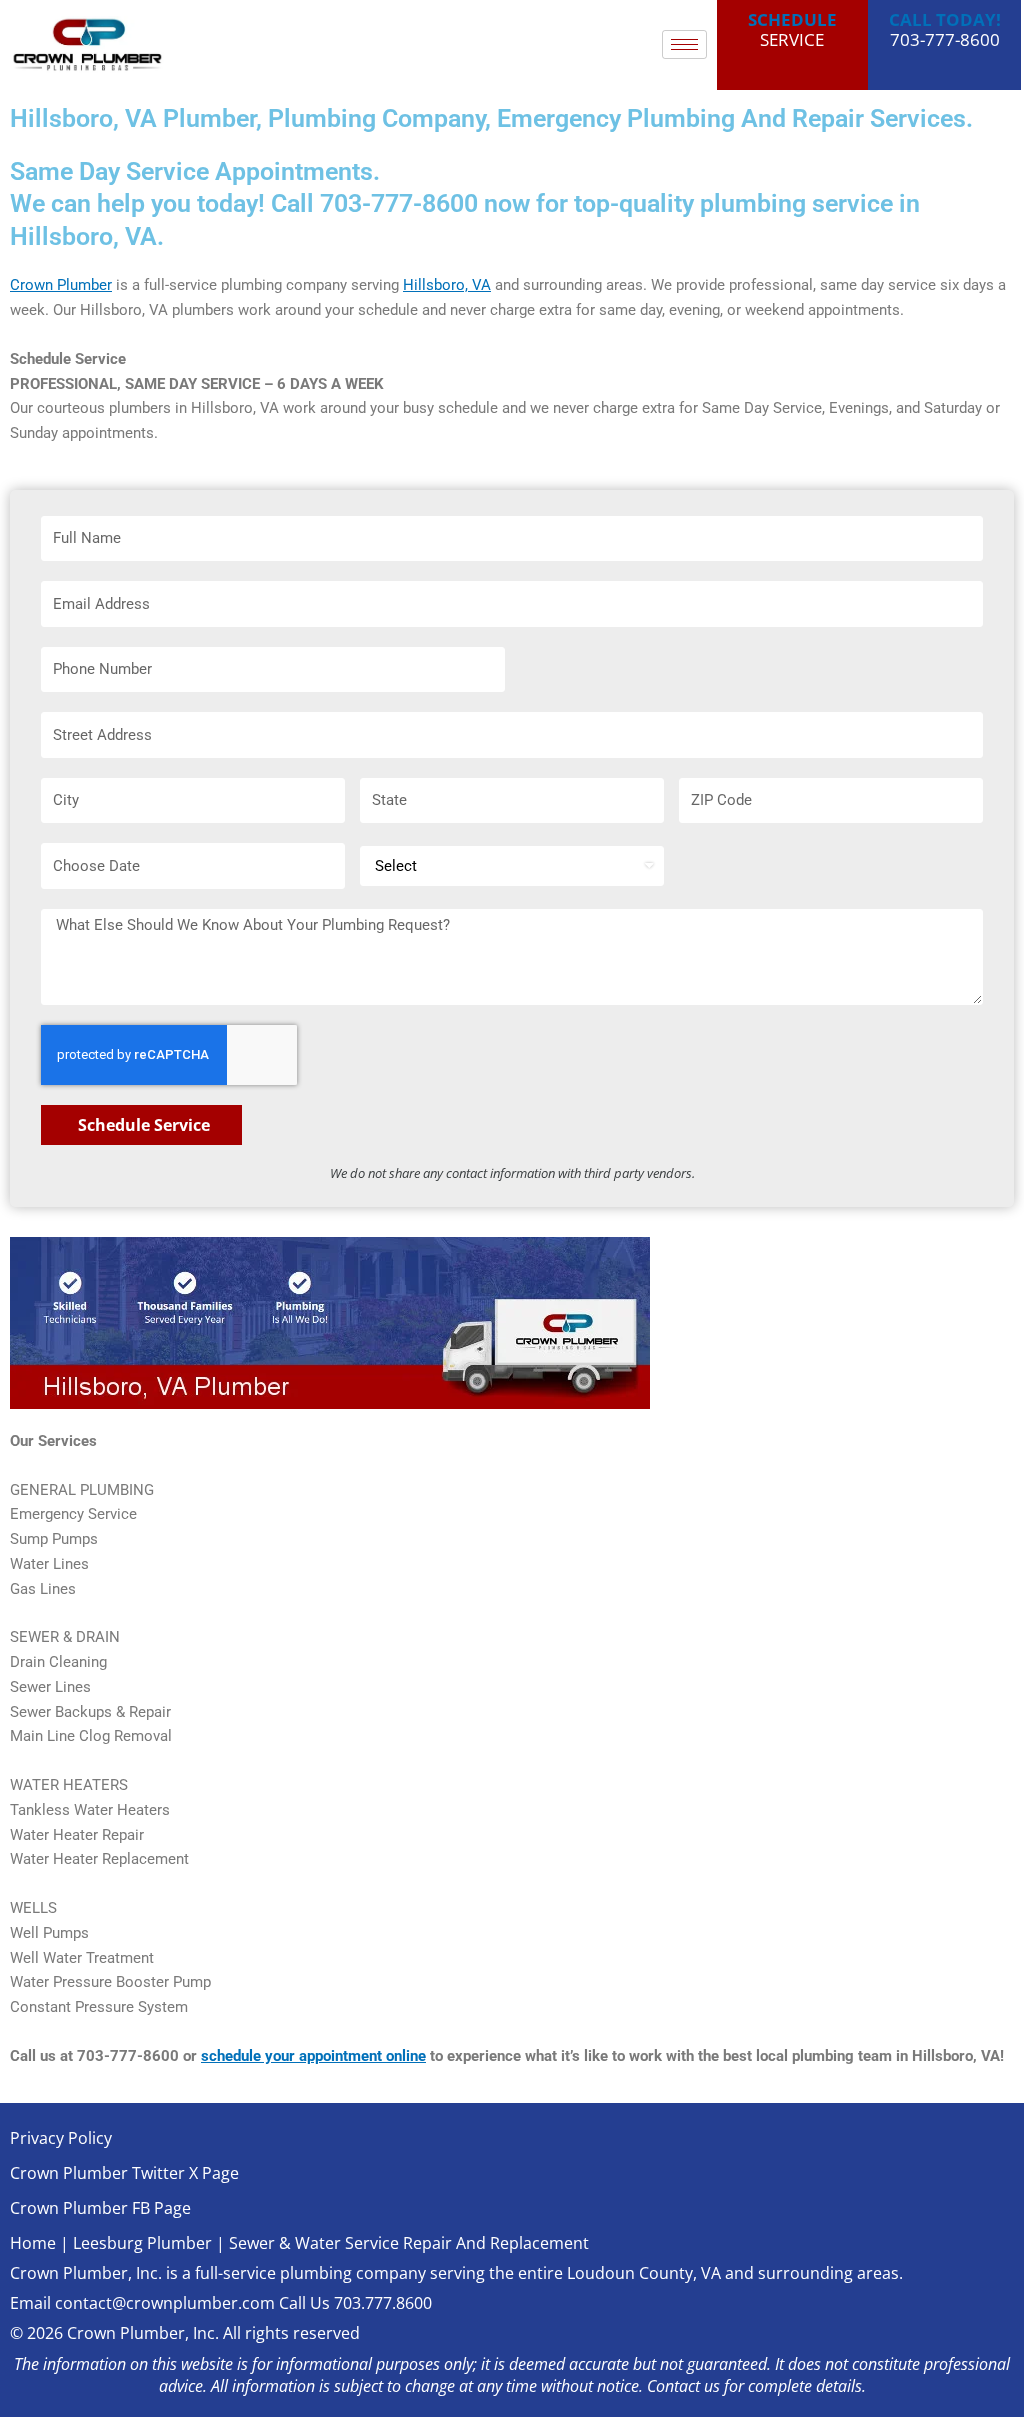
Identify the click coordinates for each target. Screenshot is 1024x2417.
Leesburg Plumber (142, 2243)
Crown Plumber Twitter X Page (124, 2173)
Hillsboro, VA (447, 285)
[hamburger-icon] (684, 44)
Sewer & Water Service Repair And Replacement (409, 2243)
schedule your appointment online (313, 2056)
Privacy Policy (61, 2138)
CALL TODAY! (945, 19)
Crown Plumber (61, 285)
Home (33, 2243)
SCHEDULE (792, 19)
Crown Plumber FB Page (100, 2208)
